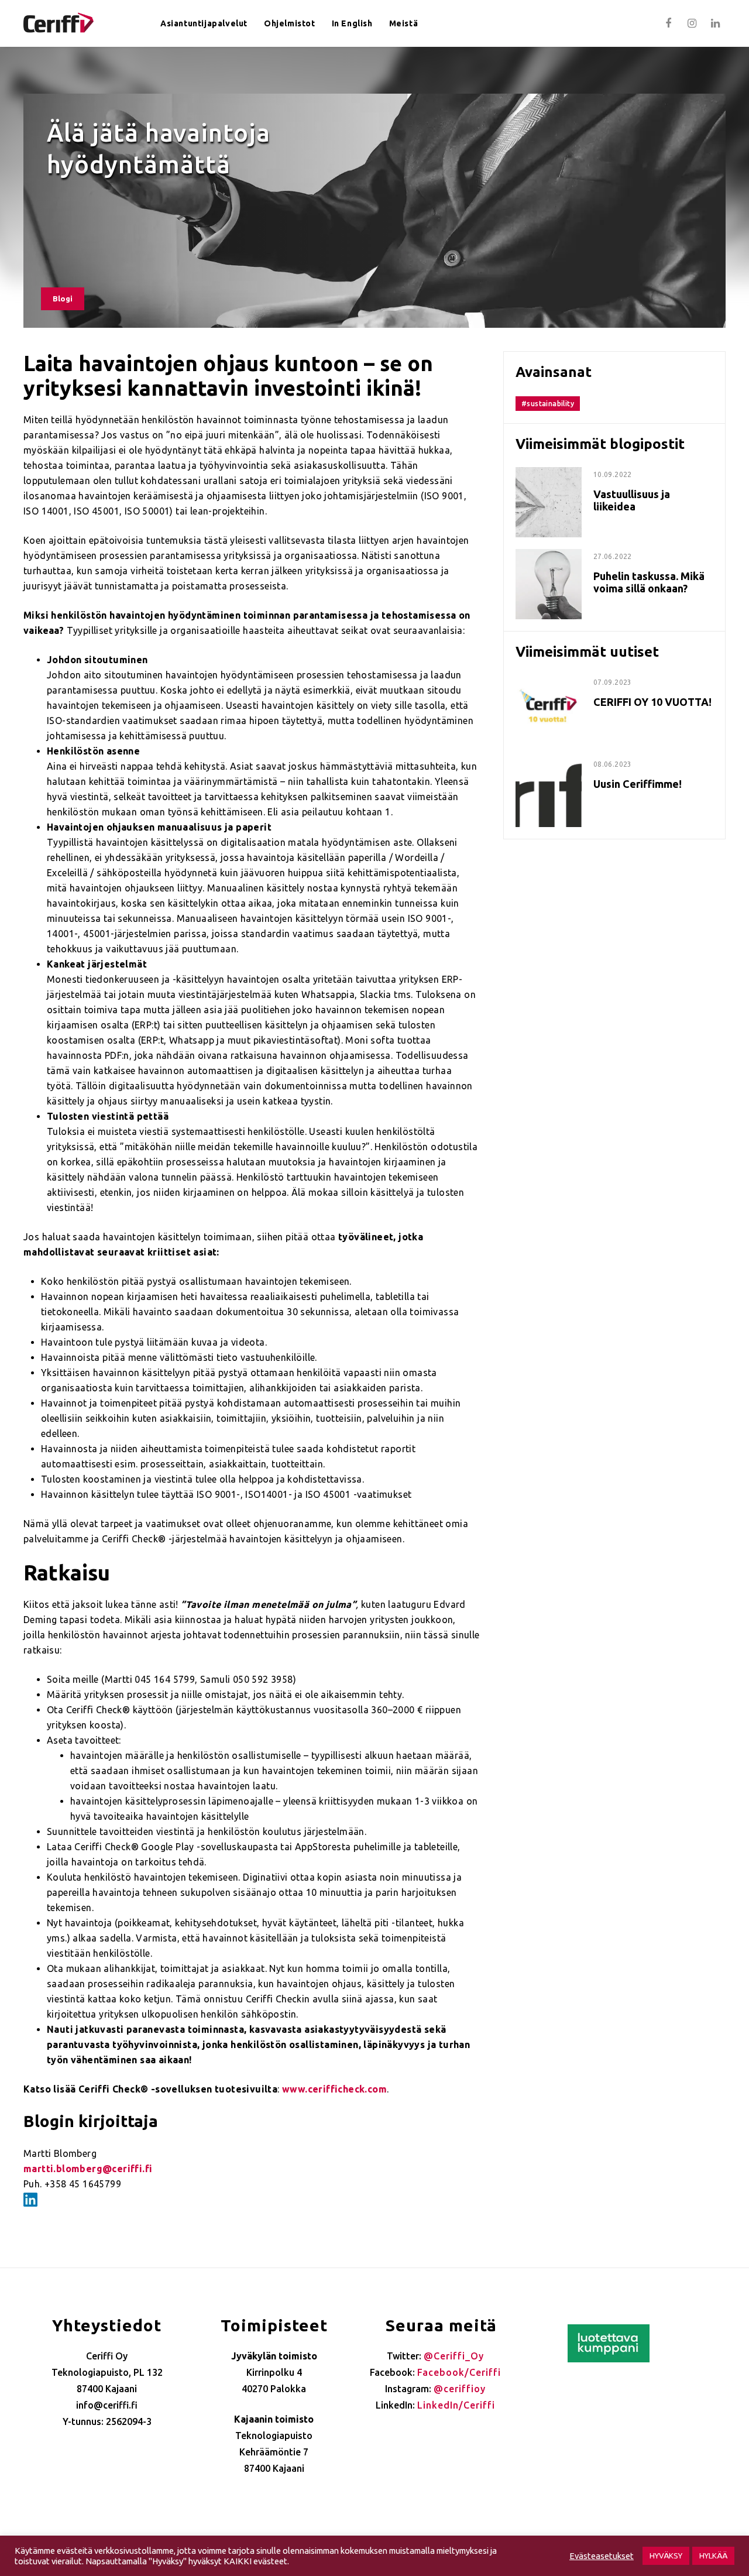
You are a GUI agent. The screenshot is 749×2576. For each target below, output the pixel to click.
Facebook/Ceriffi (459, 2372)
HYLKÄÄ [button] (713, 2556)
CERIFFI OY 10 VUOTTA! (652, 702)
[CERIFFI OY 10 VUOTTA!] (549, 682)
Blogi (63, 299)
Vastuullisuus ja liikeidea (632, 500)
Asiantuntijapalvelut (204, 23)
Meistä (404, 23)
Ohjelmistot (290, 23)
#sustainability (548, 404)
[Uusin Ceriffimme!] (549, 764)
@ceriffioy (460, 2389)
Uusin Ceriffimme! (638, 784)
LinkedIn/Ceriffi (456, 2405)
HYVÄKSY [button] (666, 2556)
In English (352, 23)
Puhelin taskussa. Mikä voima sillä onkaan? (649, 582)
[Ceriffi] (59, 19)
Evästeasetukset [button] (602, 2556)
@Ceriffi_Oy (454, 2356)
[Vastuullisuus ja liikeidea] (549, 474)
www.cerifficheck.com (334, 2089)
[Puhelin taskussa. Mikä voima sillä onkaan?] (549, 556)
